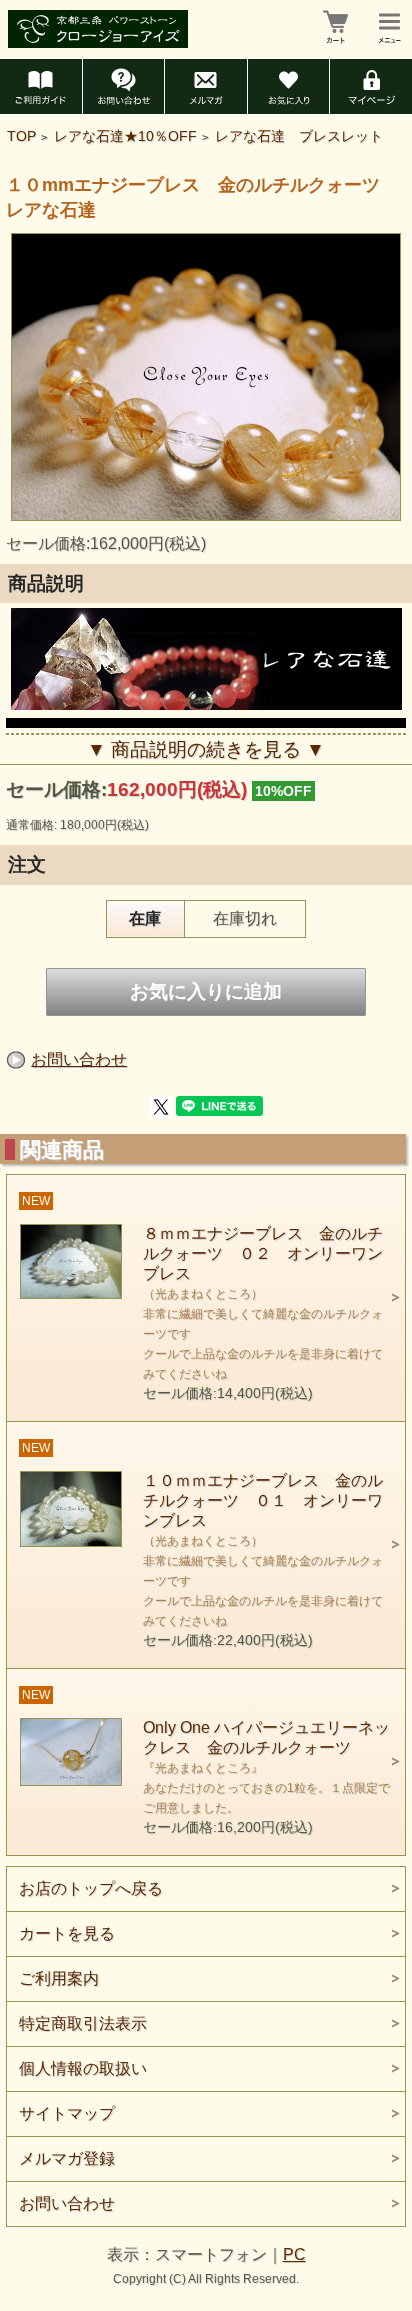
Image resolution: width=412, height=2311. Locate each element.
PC (294, 2254)
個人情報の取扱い (83, 2068)
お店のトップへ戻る (91, 1888)
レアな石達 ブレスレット (299, 136)
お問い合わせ (79, 1059)
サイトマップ (67, 2113)
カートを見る (67, 1933)
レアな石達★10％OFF (125, 136)
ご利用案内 (59, 1978)
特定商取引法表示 (83, 2023)
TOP (21, 136)
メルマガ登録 (67, 2158)
